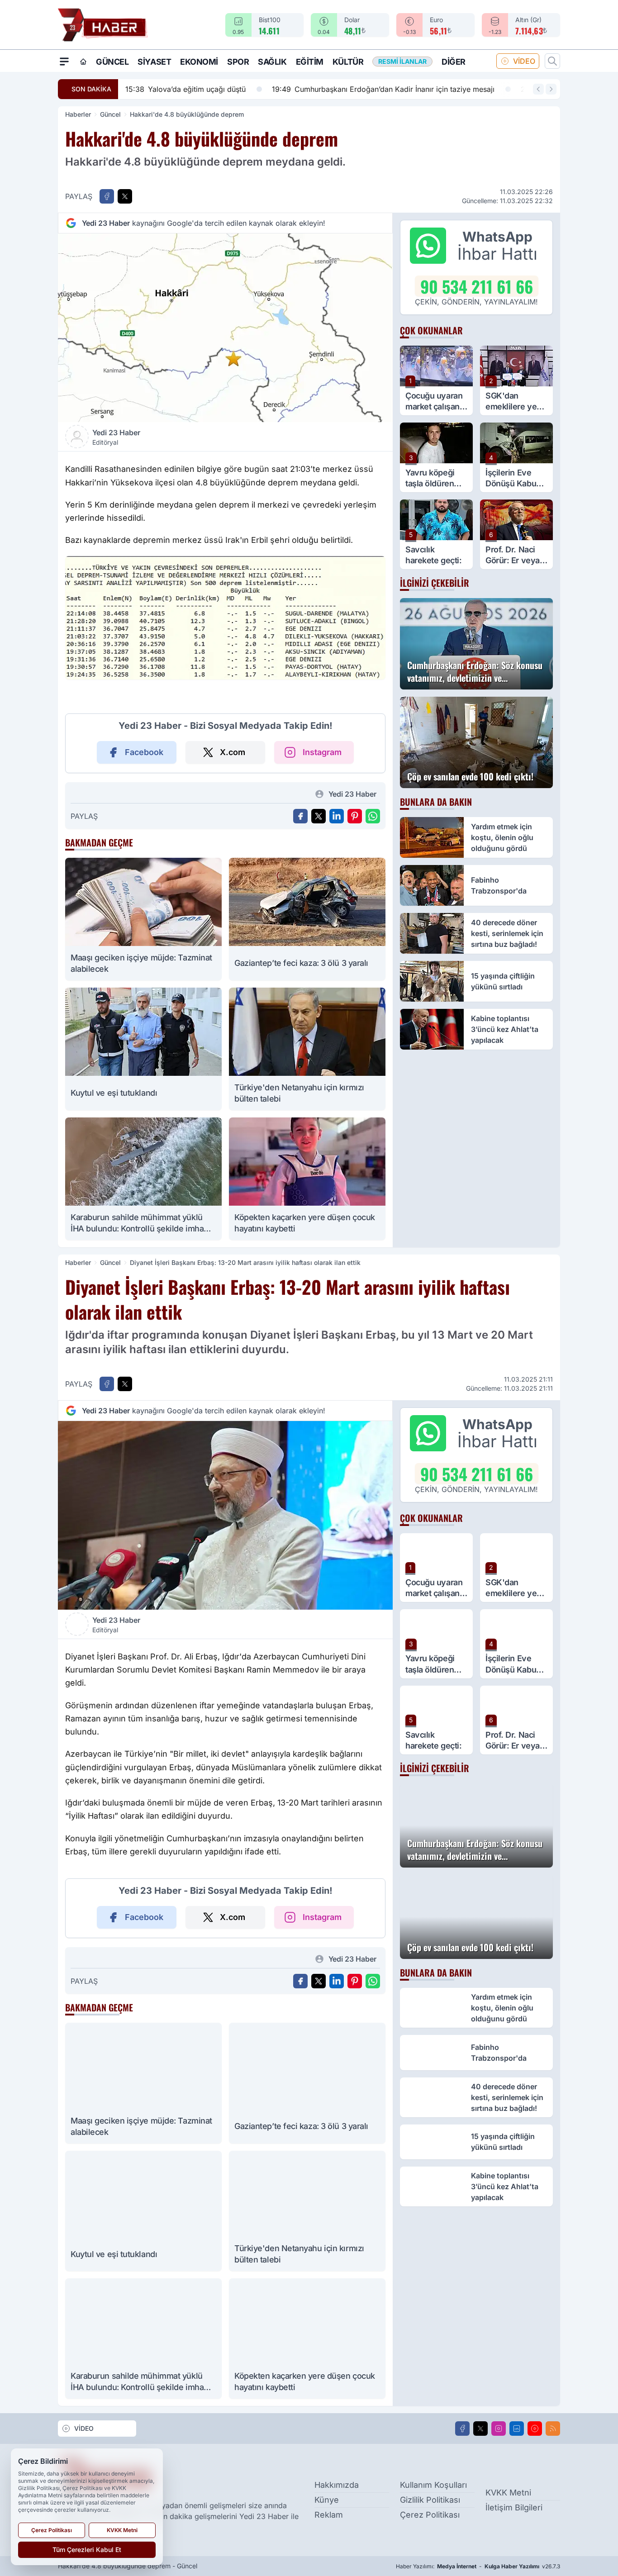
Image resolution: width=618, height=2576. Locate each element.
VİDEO (524, 61)
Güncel (112, 62)
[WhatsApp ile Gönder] (373, 816)
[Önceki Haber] (538, 89)
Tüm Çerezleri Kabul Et (87, 2550)
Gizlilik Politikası (430, 2500)
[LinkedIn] (517, 2429)
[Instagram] (499, 2429)
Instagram (322, 752)
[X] (480, 2429)
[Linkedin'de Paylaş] (337, 816)
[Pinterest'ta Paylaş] (355, 816)
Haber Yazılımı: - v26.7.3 (478, 2566)
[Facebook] (462, 2429)
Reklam (329, 2515)
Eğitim (310, 62)
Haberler (78, 114)
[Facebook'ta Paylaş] (107, 196)
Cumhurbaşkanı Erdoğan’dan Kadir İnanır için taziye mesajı (239, 89)
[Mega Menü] (64, 61)
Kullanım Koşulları (433, 2485)
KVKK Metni (508, 2493)
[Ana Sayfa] (83, 62)
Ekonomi (199, 62)
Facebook (144, 752)
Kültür (348, 62)
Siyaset (154, 62)
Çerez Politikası (430, 2515)
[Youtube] (535, 2429)
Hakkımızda (337, 2485)
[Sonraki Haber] (551, 89)
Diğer (454, 62)
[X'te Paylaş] (125, 196)
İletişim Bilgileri (514, 2507)
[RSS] (553, 2429)
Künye (327, 2500)
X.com (233, 752)
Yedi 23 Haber (116, 437)
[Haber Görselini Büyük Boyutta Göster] (225, 328)
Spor (238, 62)
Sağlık (272, 62)
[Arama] (552, 61)
